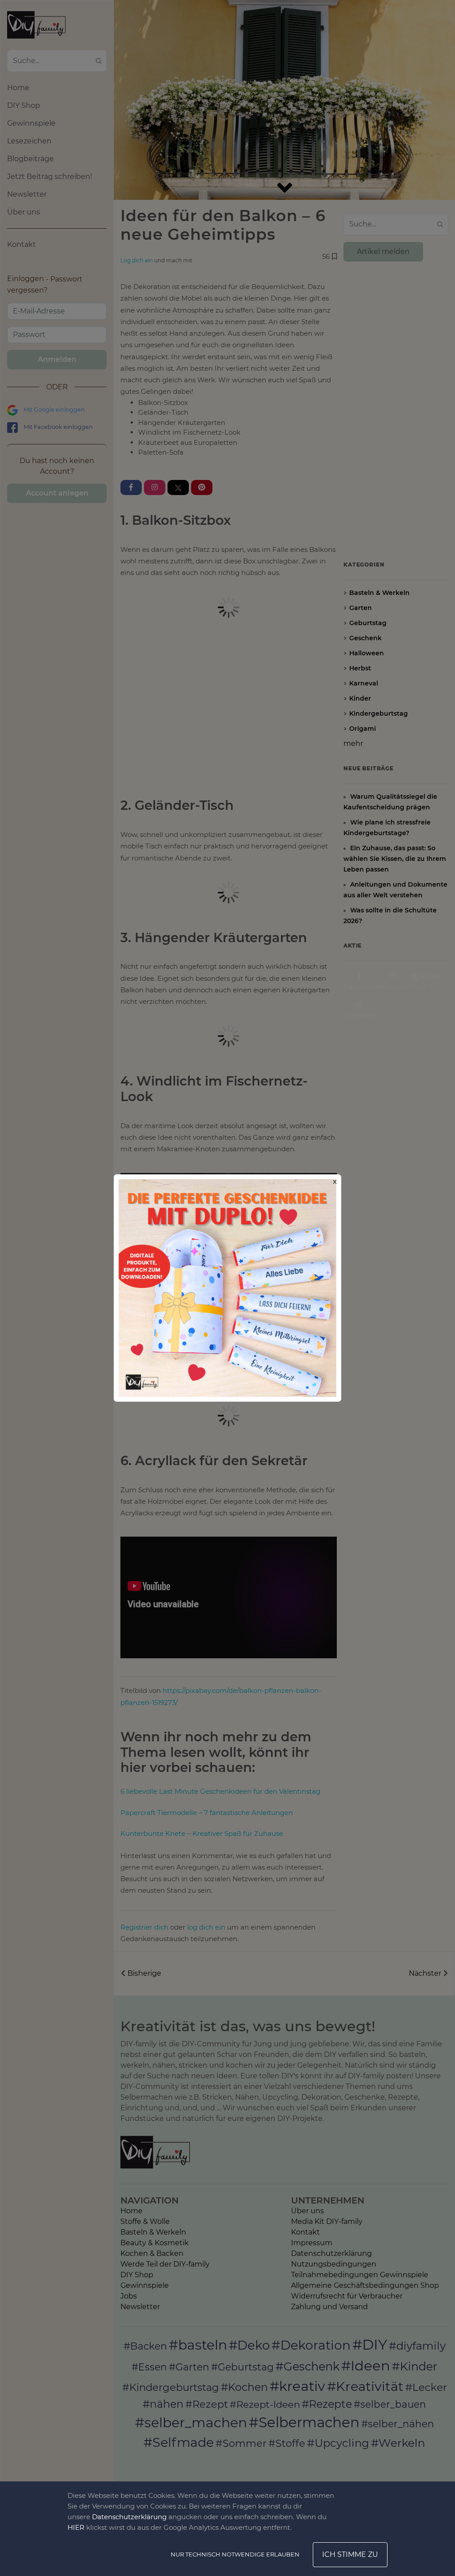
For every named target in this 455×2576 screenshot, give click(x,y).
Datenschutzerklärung (129, 2517)
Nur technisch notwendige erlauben (235, 2554)
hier (76, 2527)
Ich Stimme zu (350, 2554)
